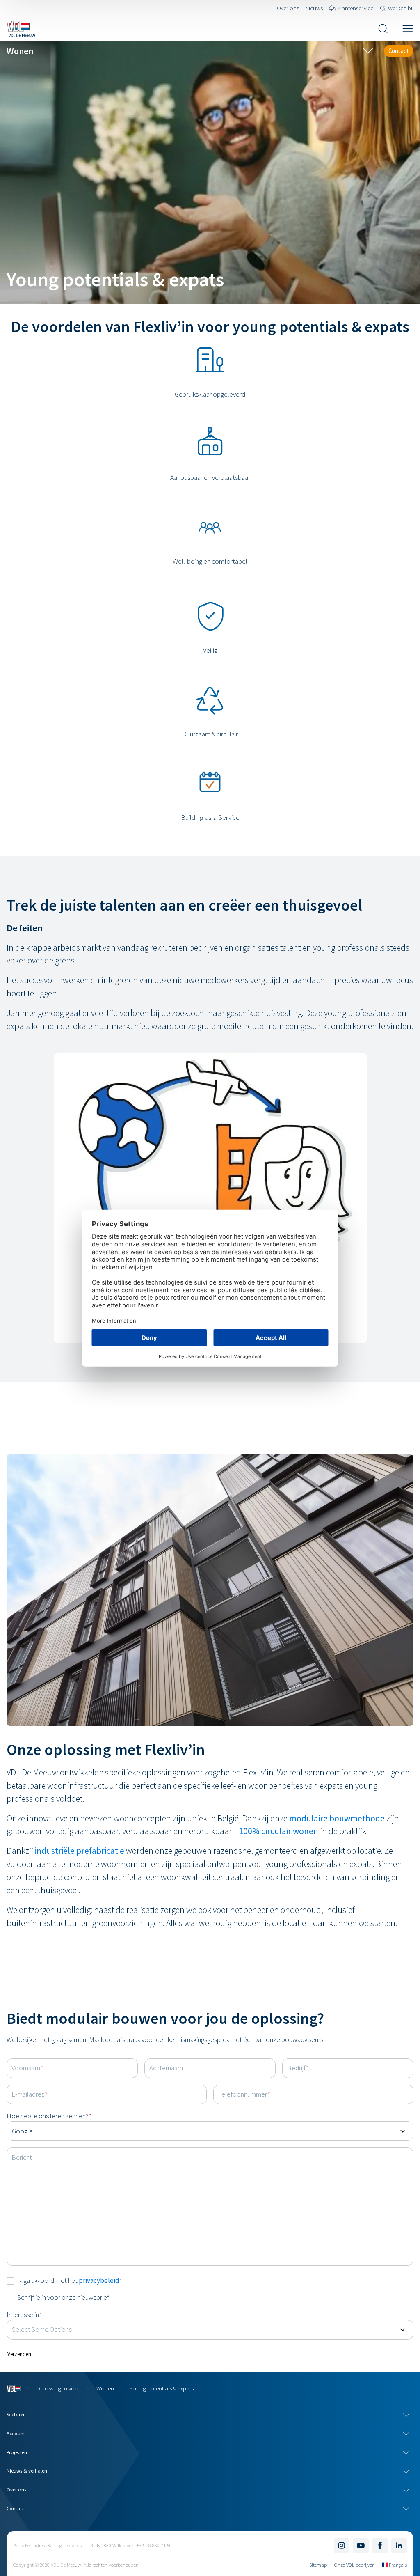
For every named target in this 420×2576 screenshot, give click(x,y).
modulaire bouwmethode (337, 1818)
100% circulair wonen (278, 1831)
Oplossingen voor (58, 2388)
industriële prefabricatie (80, 1851)
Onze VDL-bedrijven (355, 2565)
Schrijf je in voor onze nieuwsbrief (63, 2297)
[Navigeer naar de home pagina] (21, 29)
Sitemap (318, 2565)
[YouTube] (361, 2546)
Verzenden (19, 2354)
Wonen (105, 2388)
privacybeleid (99, 2280)
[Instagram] (342, 2546)
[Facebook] (380, 2546)
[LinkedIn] (399, 2546)
